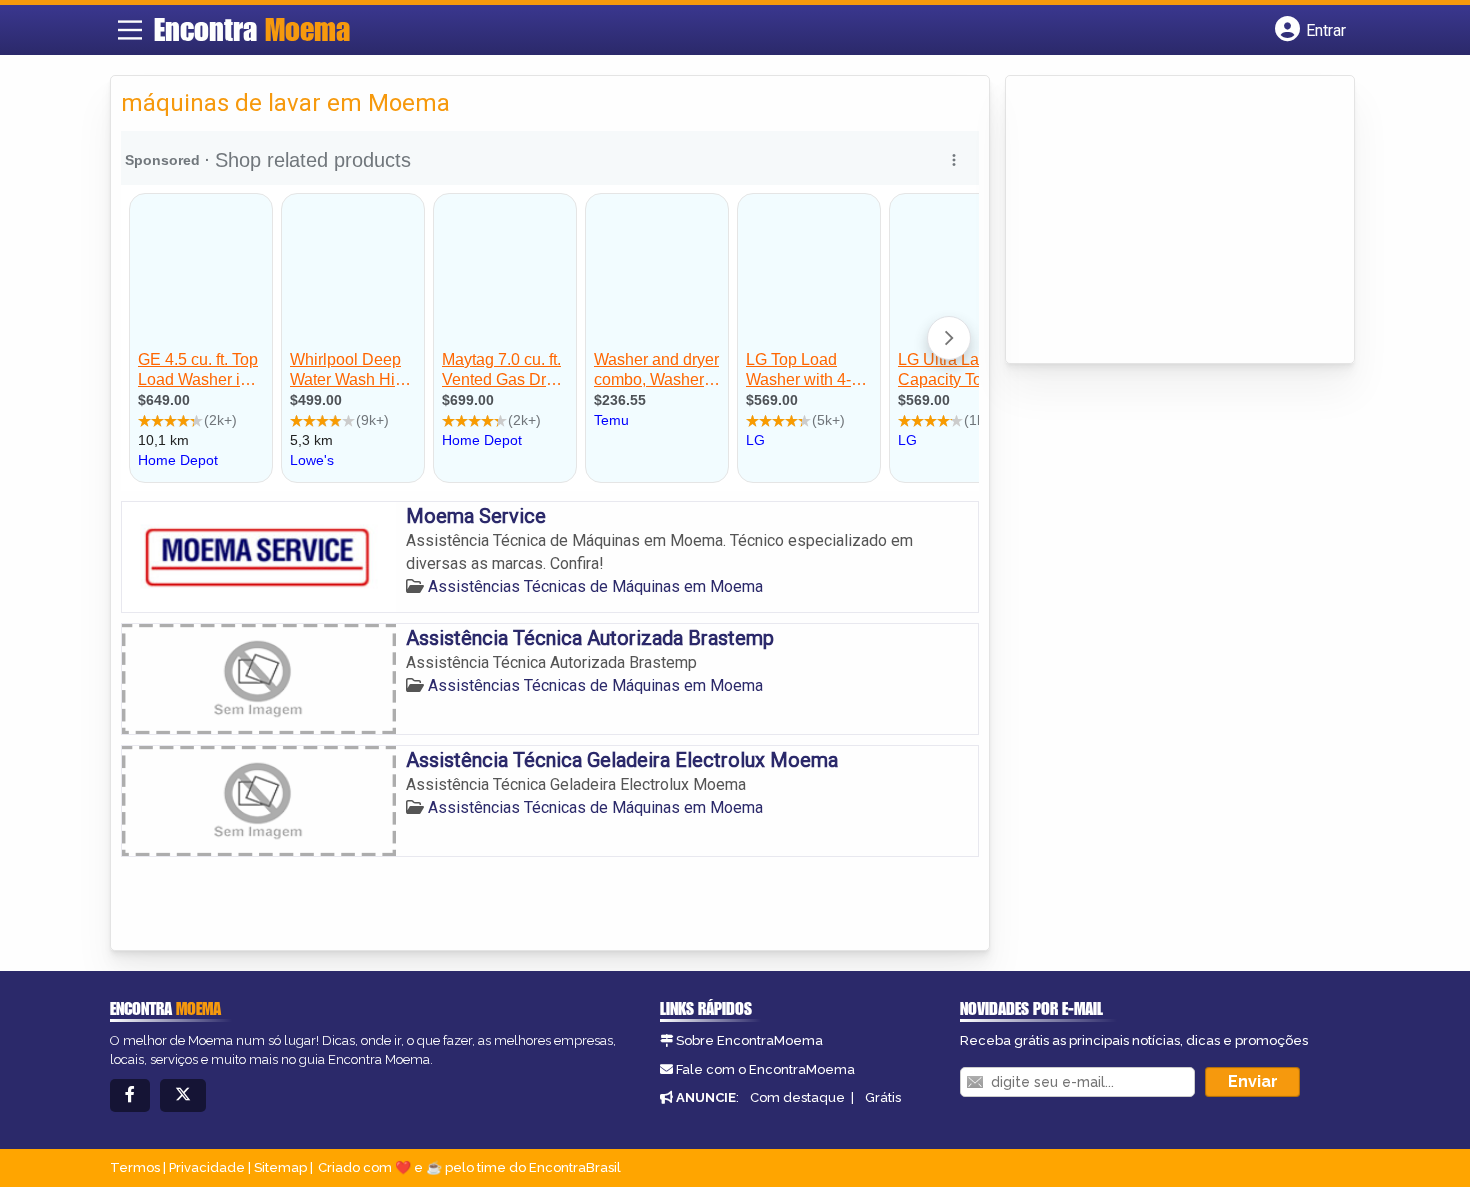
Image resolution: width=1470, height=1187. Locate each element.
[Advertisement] (1166, 221)
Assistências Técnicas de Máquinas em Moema (595, 586)
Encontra (252, 29)
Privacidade (207, 1167)
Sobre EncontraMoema (749, 1040)
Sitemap (280, 1167)
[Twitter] (183, 1095)
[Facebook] (130, 1095)
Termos (135, 1167)
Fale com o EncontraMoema (765, 1069)
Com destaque (797, 1097)
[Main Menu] (130, 30)
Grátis (883, 1097)
